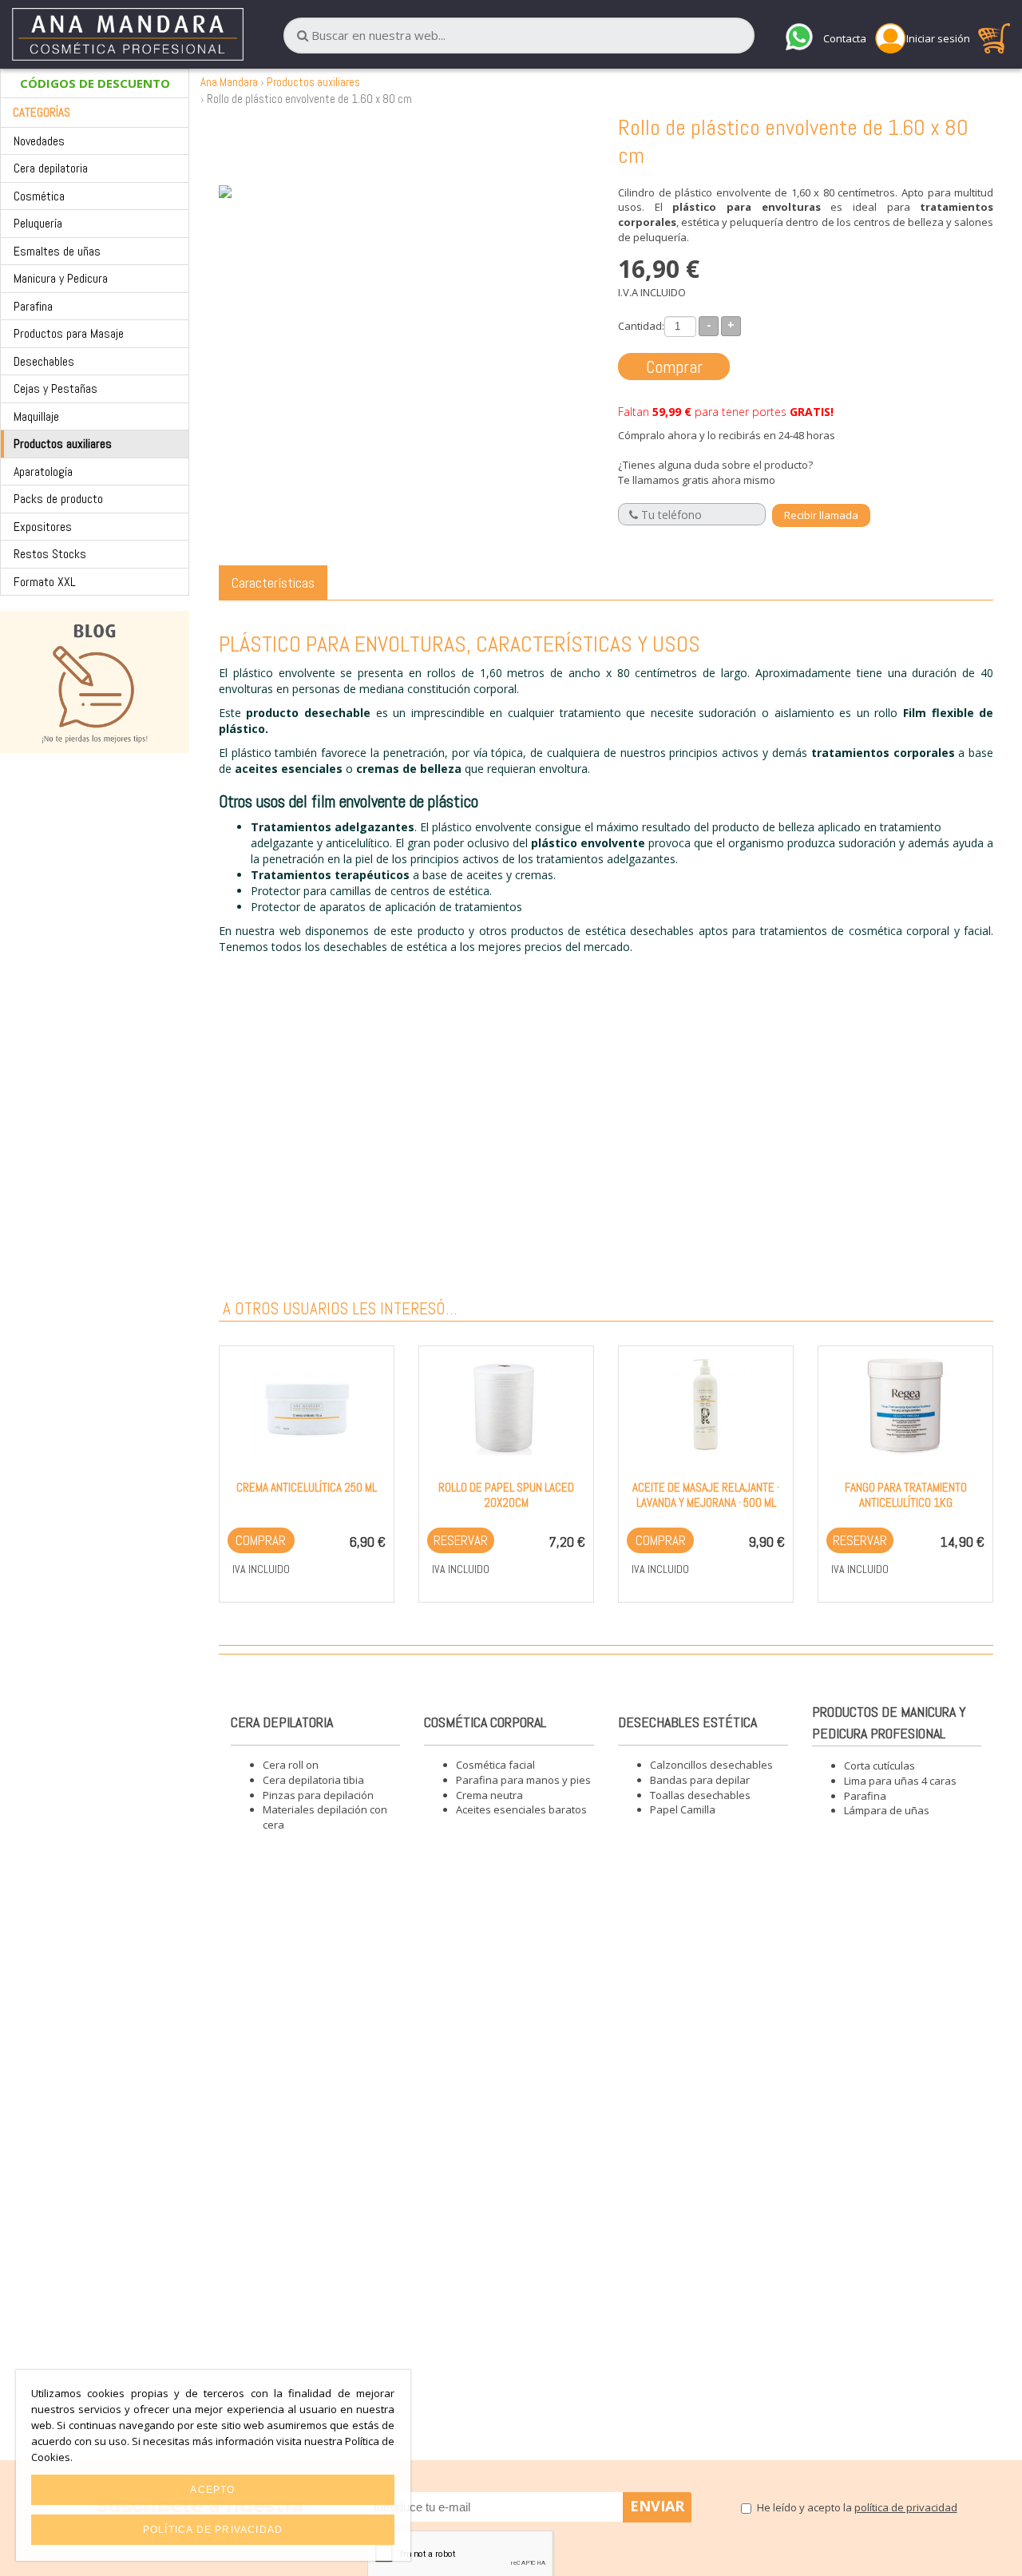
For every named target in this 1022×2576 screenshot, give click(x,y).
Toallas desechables (700, 1795)
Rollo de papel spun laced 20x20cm (506, 1495)
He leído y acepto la (857, 2507)
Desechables (44, 361)
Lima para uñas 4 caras (900, 1781)
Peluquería (38, 223)
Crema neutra (489, 1795)
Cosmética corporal (485, 1722)
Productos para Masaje (69, 333)
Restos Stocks (50, 554)
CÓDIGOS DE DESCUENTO (95, 83)
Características (273, 583)
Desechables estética (687, 1722)
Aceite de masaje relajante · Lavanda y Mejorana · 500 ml (706, 1495)
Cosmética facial (495, 1765)
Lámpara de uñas (887, 1810)
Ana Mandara (229, 82)
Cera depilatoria (51, 168)
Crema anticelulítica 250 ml (307, 1487)
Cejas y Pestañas (55, 388)
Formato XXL (45, 582)
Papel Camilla (683, 1809)
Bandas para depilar (700, 1780)
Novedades (39, 141)
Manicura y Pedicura (61, 278)
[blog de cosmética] (95, 682)
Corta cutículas (879, 1766)
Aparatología (43, 472)
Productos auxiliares (63, 444)
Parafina (33, 306)
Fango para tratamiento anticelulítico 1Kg (906, 1495)
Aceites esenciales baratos (521, 1809)
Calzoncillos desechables (711, 1765)
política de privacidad (906, 2507)
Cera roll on (291, 1765)
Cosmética (39, 196)
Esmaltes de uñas (57, 251)
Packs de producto (58, 499)
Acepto (212, 2490)
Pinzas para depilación (318, 1795)
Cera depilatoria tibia (313, 1780)
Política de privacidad (213, 2530)
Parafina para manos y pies (523, 1780)
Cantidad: (641, 326)
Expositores (43, 527)
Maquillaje (36, 416)
